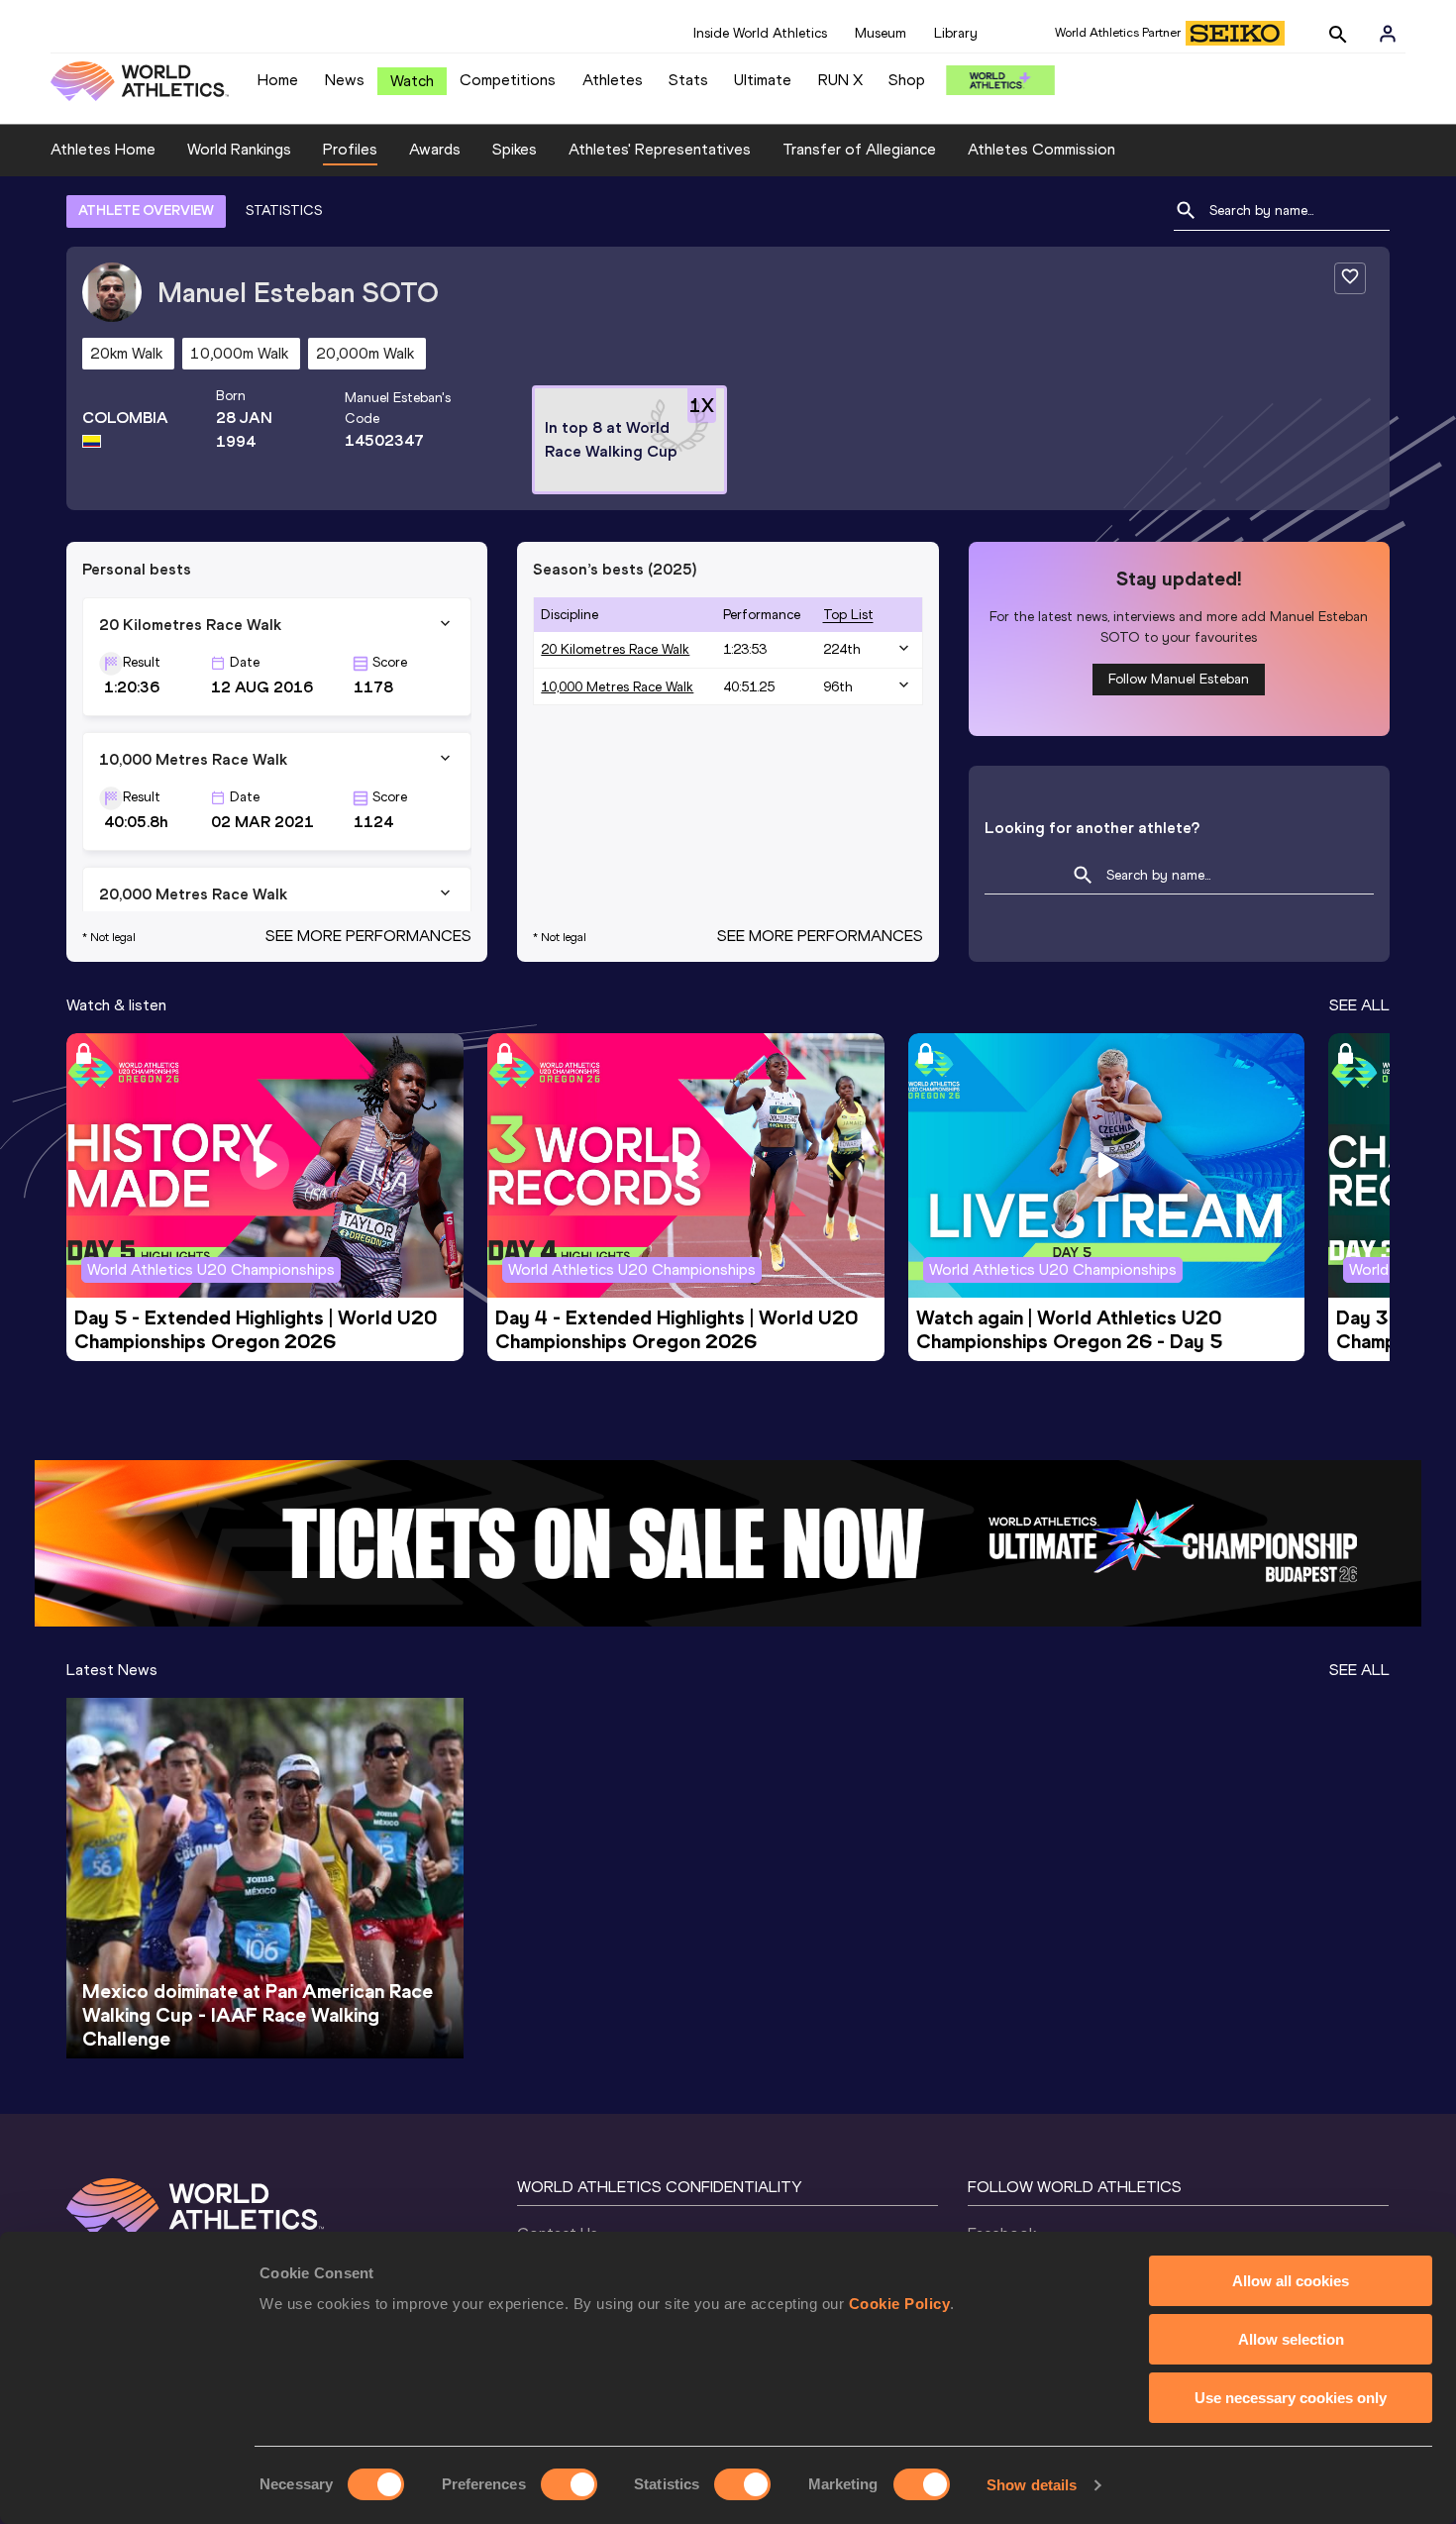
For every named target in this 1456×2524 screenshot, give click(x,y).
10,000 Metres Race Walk (617, 687)
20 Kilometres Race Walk (615, 649)
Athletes (613, 80)
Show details (1032, 2485)
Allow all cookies (1291, 2281)
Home (278, 80)
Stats (688, 80)
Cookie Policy (900, 2304)
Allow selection (1291, 2339)
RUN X (840, 80)
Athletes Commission (1041, 149)
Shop (907, 80)
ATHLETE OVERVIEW (146, 210)
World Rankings (239, 149)
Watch (412, 81)
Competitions (508, 80)
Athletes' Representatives (660, 149)
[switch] (569, 2484)
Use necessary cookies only (1291, 2398)
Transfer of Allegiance (859, 149)
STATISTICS (284, 210)
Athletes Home (103, 149)
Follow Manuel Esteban (1179, 679)
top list (848, 615)
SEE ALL (1359, 1005)
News (345, 80)
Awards (435, 149)
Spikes (515, 149)
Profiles (350, 149)
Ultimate (763, 80)
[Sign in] (1388, 34)
